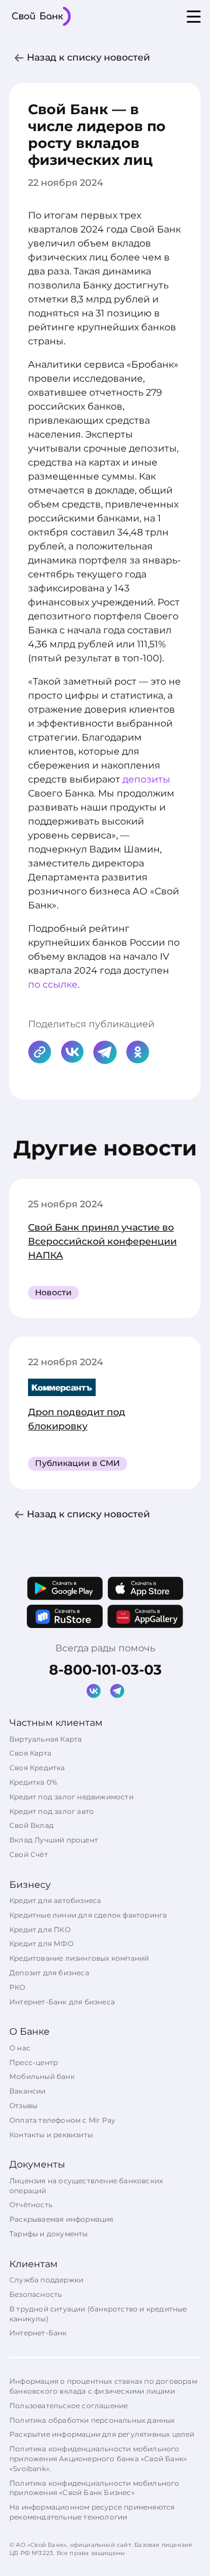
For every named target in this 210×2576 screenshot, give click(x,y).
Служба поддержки (46, 2280)
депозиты (146, 779)
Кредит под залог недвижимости (71, 1797)
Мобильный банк (42, 2076)
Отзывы (23, 2105)
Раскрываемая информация (62, 2219)
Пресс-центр (34, 2062)
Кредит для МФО (41, 1944)
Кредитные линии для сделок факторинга (88, 1915)
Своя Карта (30, 1753)
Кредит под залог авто (52, 1811)
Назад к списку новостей (88, 57)
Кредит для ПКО (40, 1930)
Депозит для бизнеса (49, 1973)
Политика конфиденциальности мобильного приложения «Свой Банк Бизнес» (94, 2488)
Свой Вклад (32, 1825)
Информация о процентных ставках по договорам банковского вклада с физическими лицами (103, 2386)
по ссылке (53, 984)
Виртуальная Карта (45, 1739)
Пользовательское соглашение (69, 2406)
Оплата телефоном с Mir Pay (62, 2120)
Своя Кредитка (37, 1768)
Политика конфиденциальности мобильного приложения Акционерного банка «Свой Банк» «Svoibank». (98, 2459)
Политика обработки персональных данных (92, 2420)
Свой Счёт (29, 1854)
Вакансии (28, 2091)
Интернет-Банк (38, 2333)
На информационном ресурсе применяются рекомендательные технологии (92, 2512)
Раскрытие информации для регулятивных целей (102, 2434)
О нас (20, 2048)
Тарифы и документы (49, 2234)
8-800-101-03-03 (105, 1670)
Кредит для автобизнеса (55, 1900)
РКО (17, 1987)
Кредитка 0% (33, 1782)
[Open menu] (194, 16)
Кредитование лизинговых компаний (79, 1958)
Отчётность (31, 2205)
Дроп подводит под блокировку (77, 1419)
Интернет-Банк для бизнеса (62, 2002)
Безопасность (36, 2294)
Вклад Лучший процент (54, 1840)
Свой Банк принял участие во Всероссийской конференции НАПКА (102, 1241)
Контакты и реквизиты (51, 2135)
